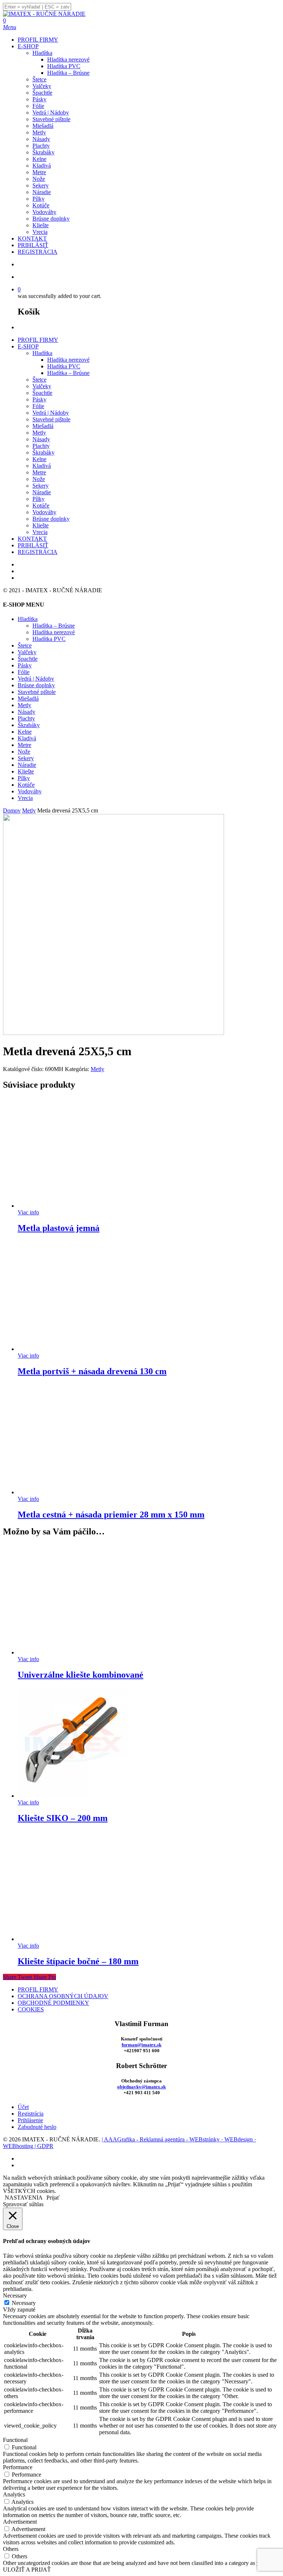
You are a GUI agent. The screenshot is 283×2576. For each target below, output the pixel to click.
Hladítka (42, 353)
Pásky (39, 399)
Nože (39, 479)
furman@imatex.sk (141, 2045)
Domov (12, 810)
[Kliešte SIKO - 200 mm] (73, 1796)
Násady (41, 439)
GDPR (45, 2146)
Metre (39, 472)
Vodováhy (44, 512)
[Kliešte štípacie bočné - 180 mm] (73, 1939)
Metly (39, 433)
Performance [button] (18, 2467)
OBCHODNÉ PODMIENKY (53, 2003)
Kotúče (41, 506)
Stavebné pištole (51, 419)
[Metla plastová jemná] (73, 1206)
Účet (23, 2107)
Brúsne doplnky (51, 519)
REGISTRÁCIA (38, 552)
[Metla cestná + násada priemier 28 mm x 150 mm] (73, 1492)
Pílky (39, 499)
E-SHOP (28, 346)
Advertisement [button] (20, 2522)
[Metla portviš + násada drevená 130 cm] (73, 1349)
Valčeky (42, 386)
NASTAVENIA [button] (24, 2198)
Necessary (24, 2303)
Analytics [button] (14, 2494)
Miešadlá (43, 426)
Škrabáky (43, 452)
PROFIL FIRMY (38, 340)
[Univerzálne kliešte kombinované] (73, 1652)
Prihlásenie (30, 2120)
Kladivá (42, 466)
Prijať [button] (53, 2198)
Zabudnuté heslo (37, 2127)
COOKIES (31, 2009)
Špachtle (42, 393)
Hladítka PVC (64, 366)
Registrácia (31, 2114)
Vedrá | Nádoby (51, 413)
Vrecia (40, 532)
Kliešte (41, 525)
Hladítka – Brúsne (68, 373)
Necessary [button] (15, 2296)
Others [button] (11, 2549)
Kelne (39, 459)
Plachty (41, 446)
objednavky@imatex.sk (141, 2087)
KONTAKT (32, 539)
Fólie (38, 406)
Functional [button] (15, 2440)
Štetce (39, 380)
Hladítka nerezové (68, 360)
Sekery (41, 486)
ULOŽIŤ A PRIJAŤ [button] (27, 2570)
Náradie (42, 492)
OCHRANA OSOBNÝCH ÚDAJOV (63, 1996)
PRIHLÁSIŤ (33, 545)
